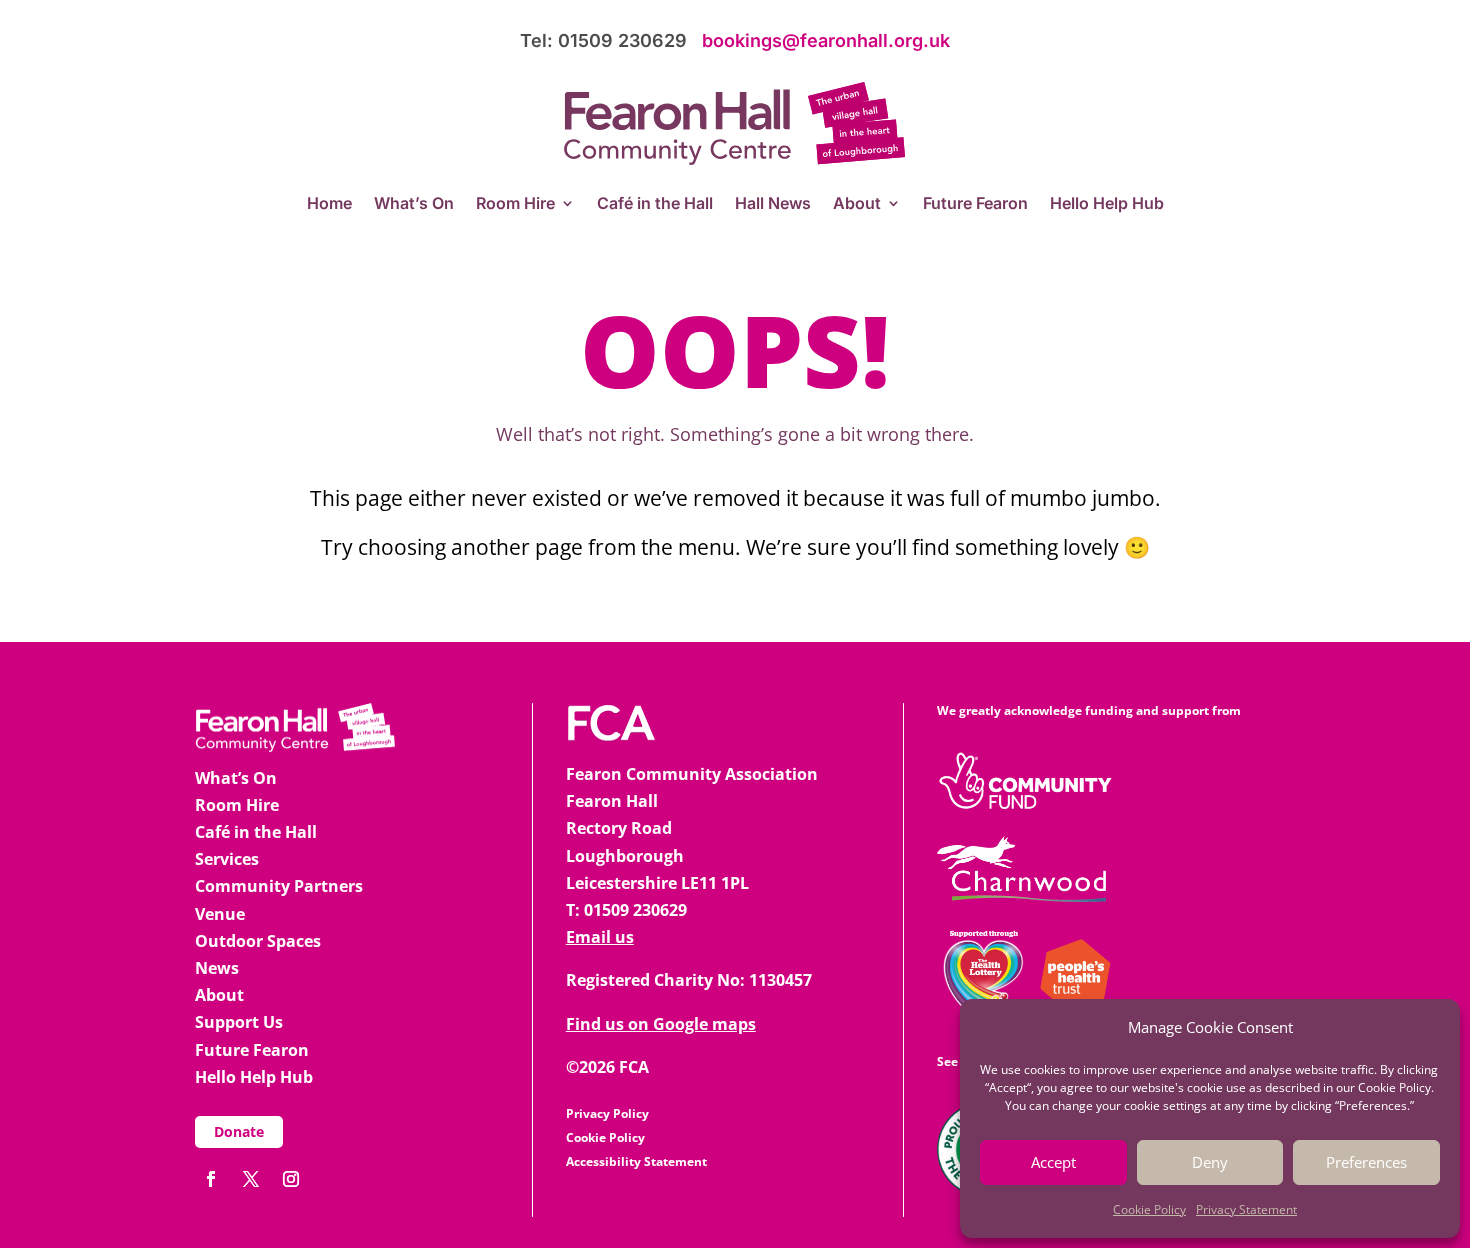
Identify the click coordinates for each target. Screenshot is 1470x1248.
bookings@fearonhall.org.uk (826, 40)
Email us (600, 937)
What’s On (414, 204)
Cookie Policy (1149, 1209)
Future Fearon (975, 204)
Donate (239, 1131)
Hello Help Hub (1107, 204)
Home (329, 204)
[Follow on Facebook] (211, 1179)
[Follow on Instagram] (291, 1179)
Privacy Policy (607, 1113)
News (217, 968)
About (857, 204)
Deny (1210, 1162)
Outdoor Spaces (258, 941)
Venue (220, 914)
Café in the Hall (655, 204)
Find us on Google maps (661, 1024)
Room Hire (515, 204)
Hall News (773, 204)
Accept (1053, 1162)
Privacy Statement (1246, 1209)
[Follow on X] (251, 1179)
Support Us (239, 1022)
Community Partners (279, 886)
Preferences (1366, 1162)
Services (227, 859)
